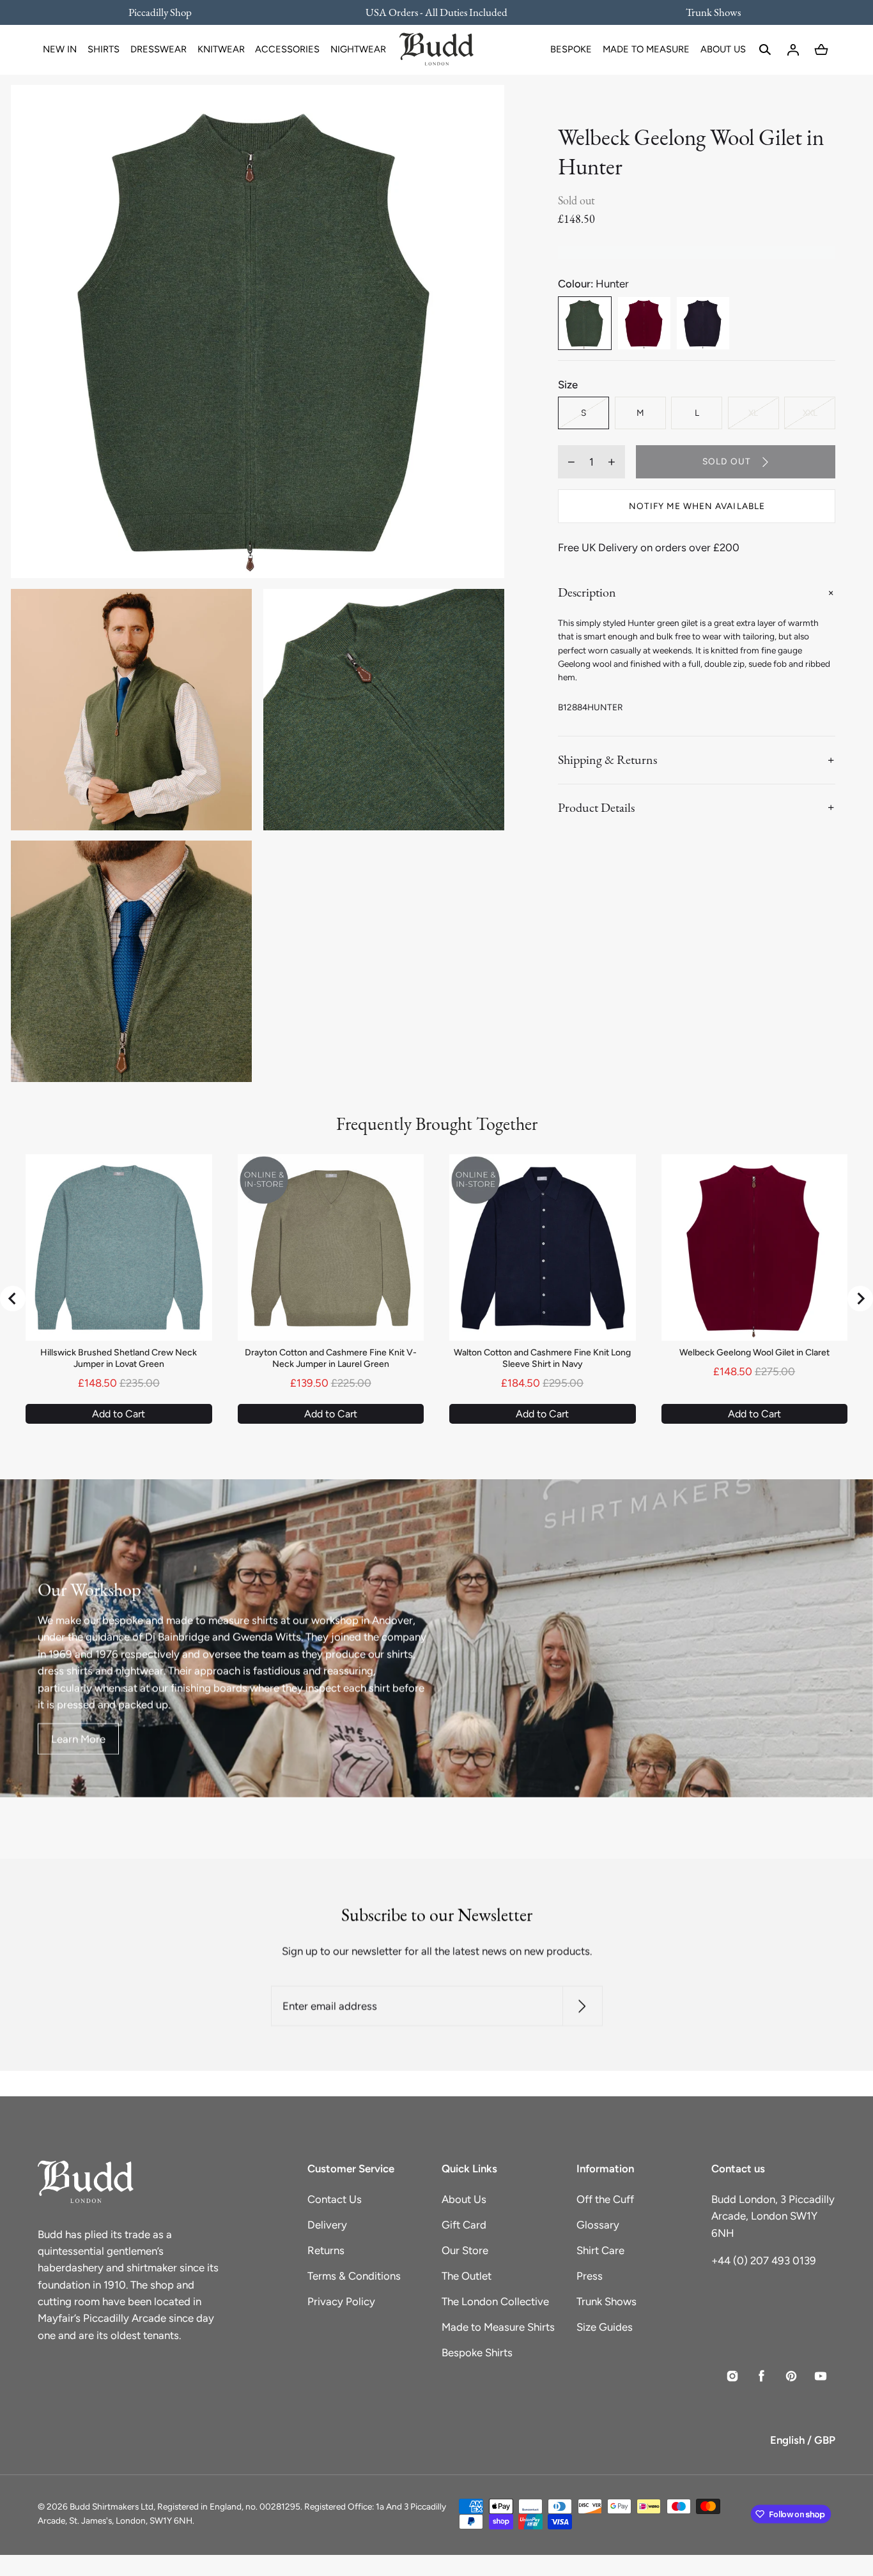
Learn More (78, 1739)
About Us (464, 2199)
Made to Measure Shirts (498, 2327)
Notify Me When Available (697, 506)
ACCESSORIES (287, 49)
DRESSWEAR (158, 49)
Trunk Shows (606, 2301)
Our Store (465, 2250)
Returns (326, 2250)
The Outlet (467, 2276)
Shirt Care (600, 2250)
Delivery (327, 2225)
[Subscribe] (582, 2006)
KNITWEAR (221, 49)
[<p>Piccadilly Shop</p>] (168, 12)
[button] (765, 50)
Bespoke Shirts (477, 2352)
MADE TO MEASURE (646, 49)
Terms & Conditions (354, 2276)
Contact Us (335, 2199)
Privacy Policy (341, 2301)
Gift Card (464, 2225)
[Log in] (793, 50)
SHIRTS (104, 49)
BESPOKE (571, 49)
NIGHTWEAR (358, 49)
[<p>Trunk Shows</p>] (705, 12)
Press (590, 2276)
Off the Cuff (605, 2199)
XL (753, 413)
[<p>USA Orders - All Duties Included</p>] (437, 12)
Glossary (598, 2225)
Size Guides (605, 2327)
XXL (810, 413)
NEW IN (60, 49)
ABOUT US (723, 49)
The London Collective (495, 2301)
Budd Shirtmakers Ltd (112, 2506)
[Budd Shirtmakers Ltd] (436, 50)
